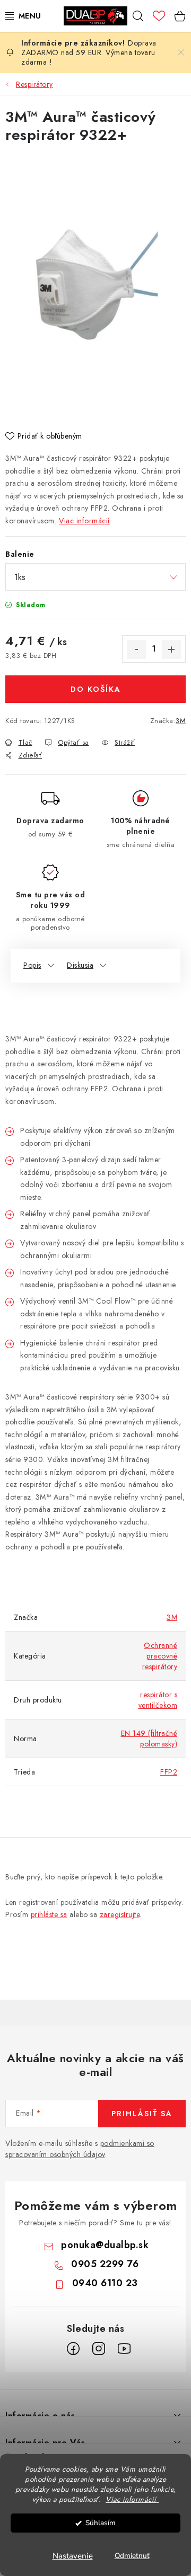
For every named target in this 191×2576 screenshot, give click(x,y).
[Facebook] (73, 2349)
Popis (32, 965)
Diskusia (80, 965)
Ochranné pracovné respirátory (160, 1656)
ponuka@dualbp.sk (105, 2245)
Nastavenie (73, 2556)
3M (181, 721)
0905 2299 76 (105, 2264)
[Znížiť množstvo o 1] (136, 649)
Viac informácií (84, 521)
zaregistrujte (120, 1914)
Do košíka (96, 689)
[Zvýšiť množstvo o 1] (171, 649)
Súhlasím (101, 2523)
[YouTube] (124, 2349)
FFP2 (169, 1772)
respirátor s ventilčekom (158, 1700)
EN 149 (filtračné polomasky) (149, 1739)
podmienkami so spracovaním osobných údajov (80, 2149)
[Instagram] (99, 2349)
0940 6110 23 (105, 2283)
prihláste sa (49, 1914)
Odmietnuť (132, 2556)
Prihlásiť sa (142, 2114)
